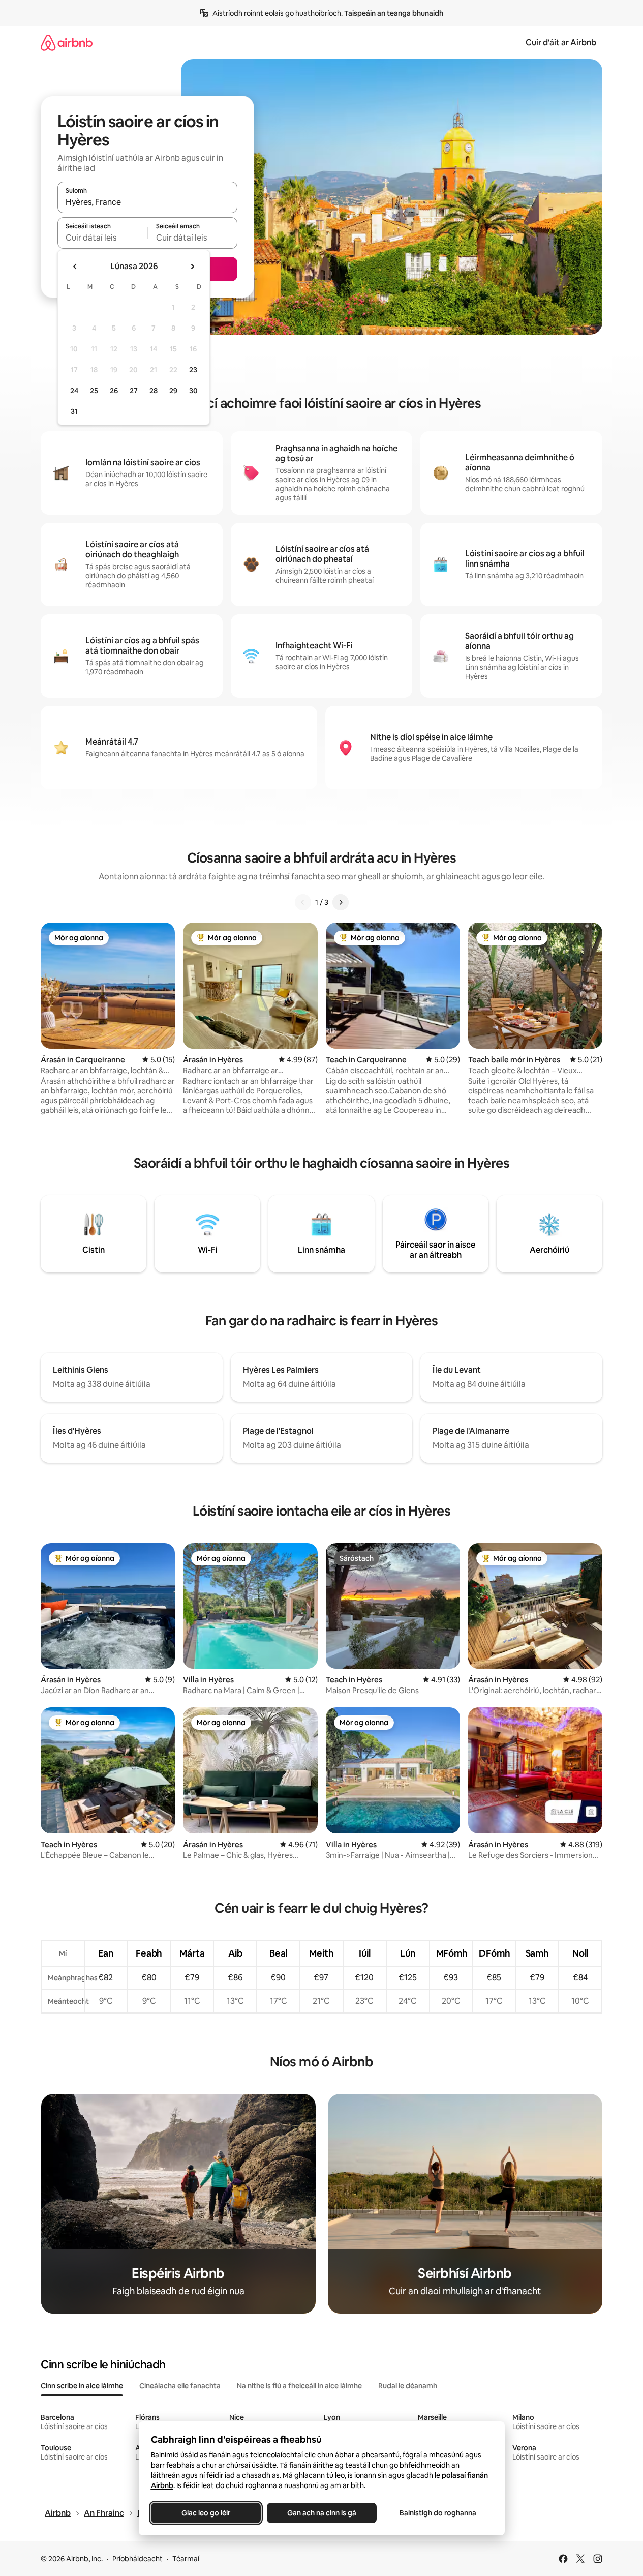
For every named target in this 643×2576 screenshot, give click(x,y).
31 (74, 411)
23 (193, 370)
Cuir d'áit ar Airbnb (561, 42)
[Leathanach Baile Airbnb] (67, 42)
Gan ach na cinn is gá (322, 2513)
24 (74, 391)
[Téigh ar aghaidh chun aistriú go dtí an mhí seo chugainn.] (192, 267)
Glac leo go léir (206, 2513)
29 (173, 391)
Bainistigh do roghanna (437, 2513)
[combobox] (147, 202)
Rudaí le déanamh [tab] (408, 2386)
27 (134, 391)
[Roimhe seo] (303, 902)
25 (94, 391)
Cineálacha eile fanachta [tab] (180, 2386)
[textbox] (102, 238)
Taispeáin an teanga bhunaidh (394, 13)
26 (114, 391)
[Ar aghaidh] (341, 902)
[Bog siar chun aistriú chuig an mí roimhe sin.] (75, 267)
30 (193, 391)
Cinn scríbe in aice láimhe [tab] (82, 2386)
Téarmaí (186, 2559)
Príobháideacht (137, 2559)
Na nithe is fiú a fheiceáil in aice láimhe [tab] (299, 2386)
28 (154, 391)
